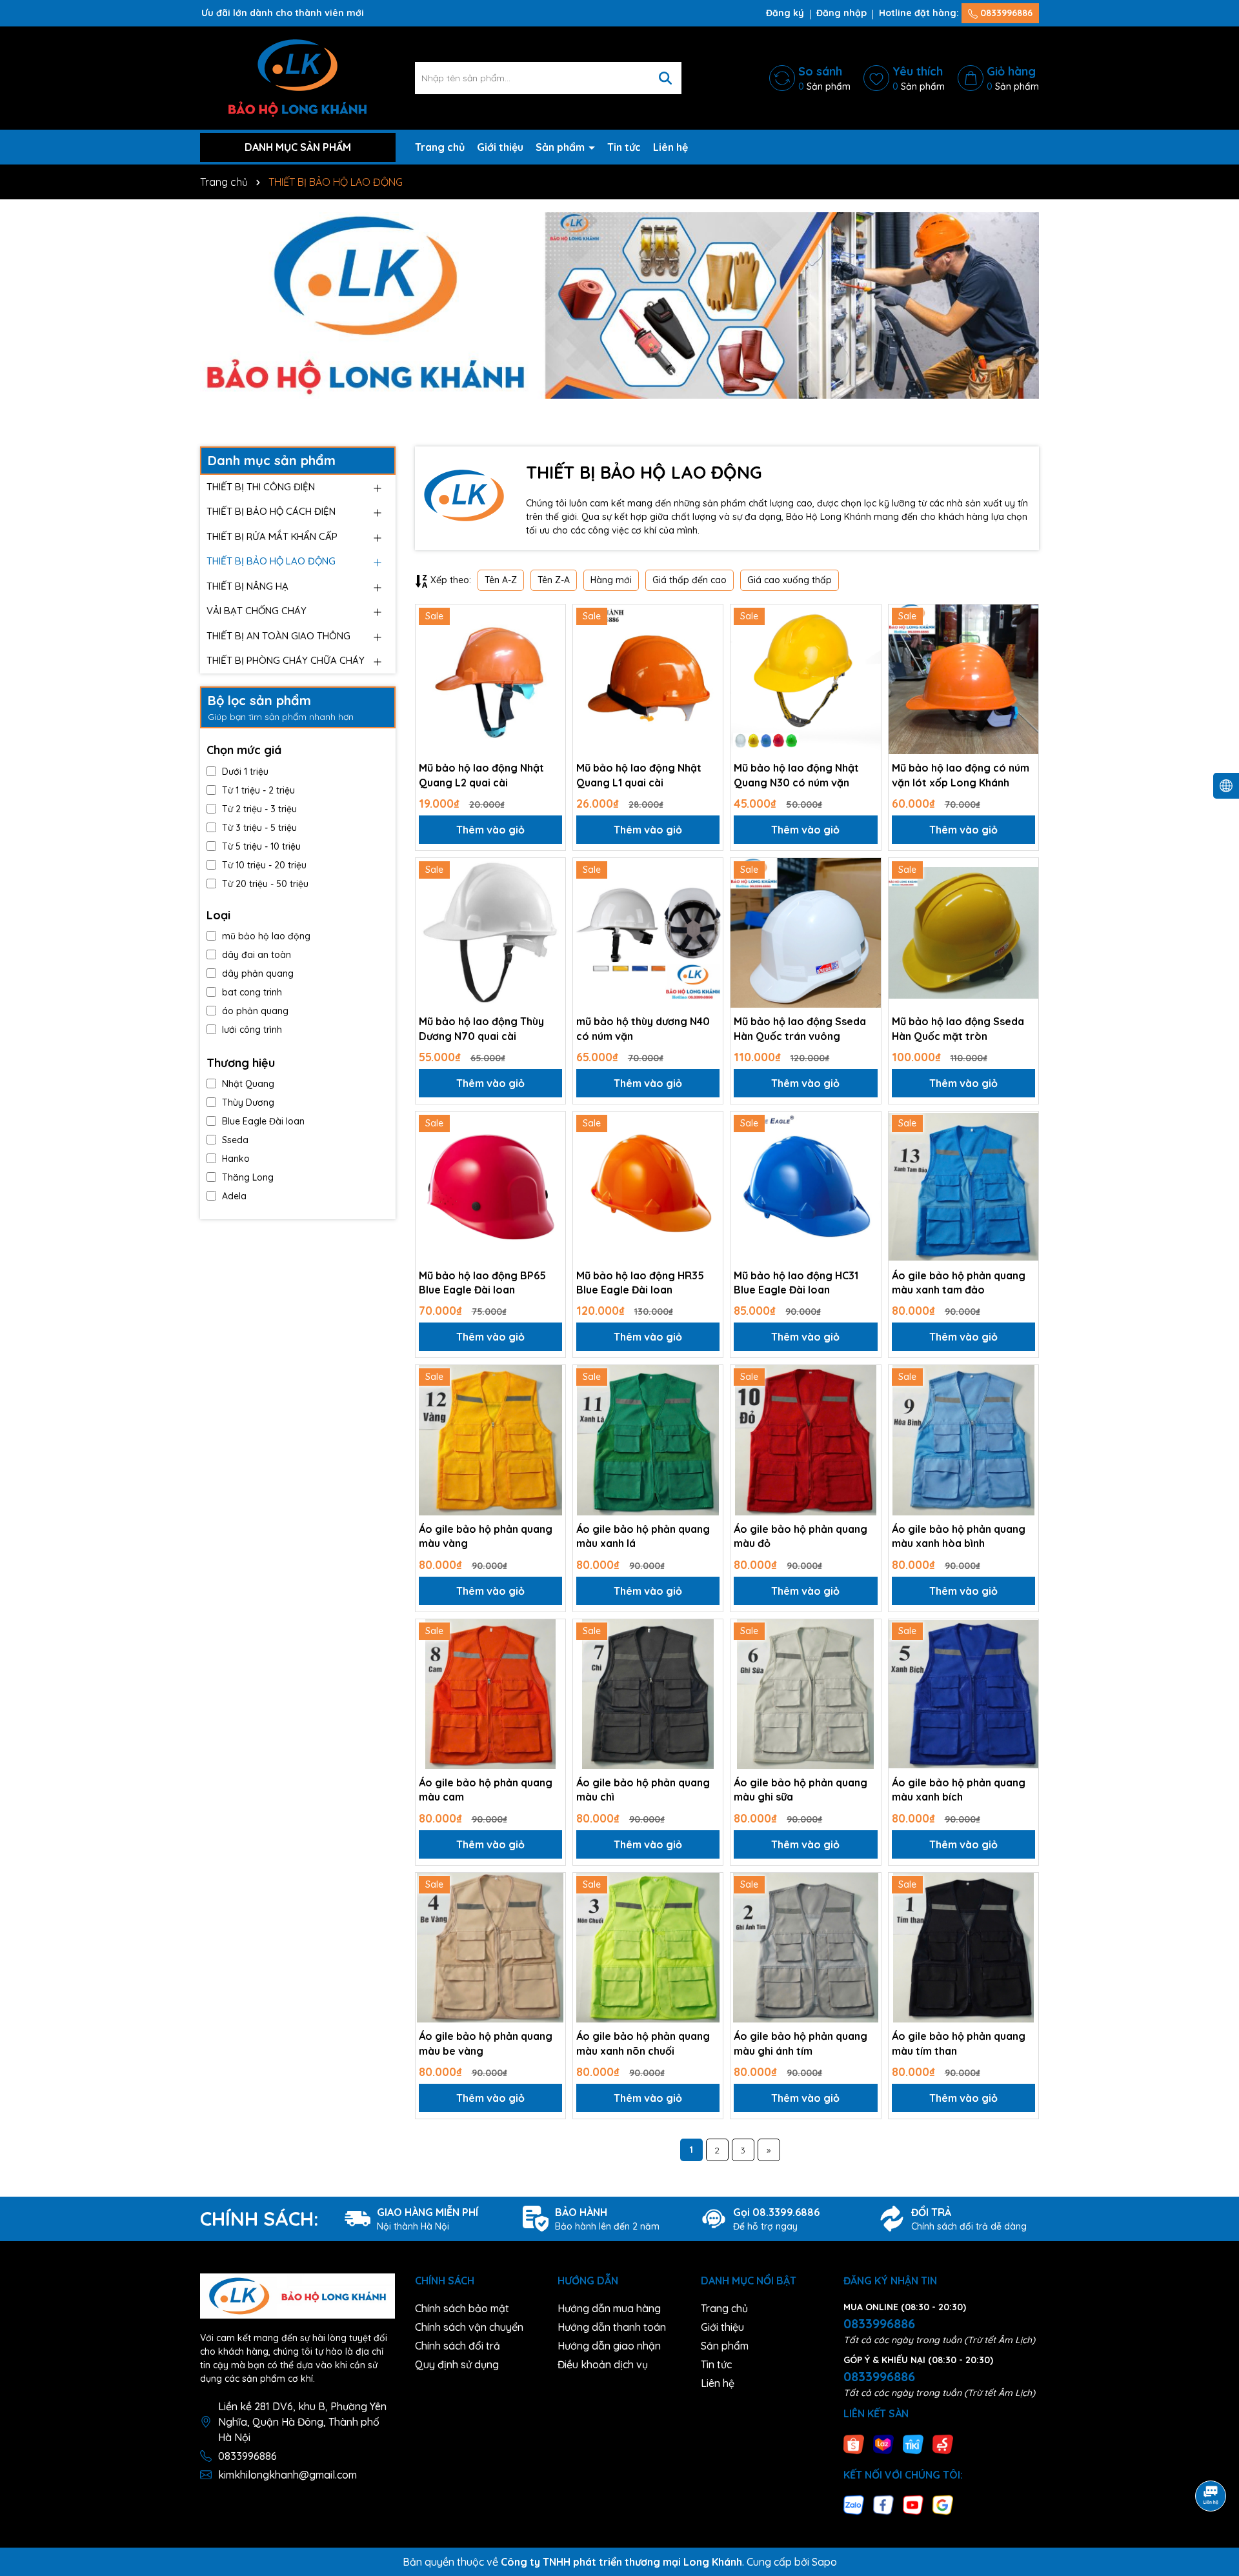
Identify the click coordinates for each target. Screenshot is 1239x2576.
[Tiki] (913, 2443)
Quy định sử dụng (457, 2364)
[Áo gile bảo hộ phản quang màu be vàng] (490, 1948)
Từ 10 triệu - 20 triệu (264, 865)
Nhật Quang (248, 1084)
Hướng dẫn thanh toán (612, 2327)
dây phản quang (258, 973)
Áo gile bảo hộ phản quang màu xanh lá (643, 1536)
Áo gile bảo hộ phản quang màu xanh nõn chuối (643, 2043)
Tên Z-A (554, 580)
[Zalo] (854, 2504)
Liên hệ (670, 147)
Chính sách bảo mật (462, 2308)
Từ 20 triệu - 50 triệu (265, 884)
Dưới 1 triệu (245, 772)
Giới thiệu (500, 147)
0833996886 (1005, 13)
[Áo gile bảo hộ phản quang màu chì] (648, 1694)
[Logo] (297, 77)
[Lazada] (883, 2443)
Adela (234, 1196)
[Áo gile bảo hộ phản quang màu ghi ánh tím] (805, 1948)
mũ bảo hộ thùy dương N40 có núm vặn (643, 1028)
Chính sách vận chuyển (469, 2327)
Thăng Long (248, 1177)
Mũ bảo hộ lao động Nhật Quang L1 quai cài (639, 775)
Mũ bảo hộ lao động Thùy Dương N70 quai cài (481, 1028)
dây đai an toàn (257, 955)
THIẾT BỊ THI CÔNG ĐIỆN (261, 487)
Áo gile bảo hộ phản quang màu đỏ (801, 1536)
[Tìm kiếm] (665, 78)
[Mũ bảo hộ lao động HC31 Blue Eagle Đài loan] (805, 1186)
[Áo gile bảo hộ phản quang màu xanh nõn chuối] (648, 1948)
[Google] (943, 2504)
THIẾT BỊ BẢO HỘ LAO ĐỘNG (271, 561)
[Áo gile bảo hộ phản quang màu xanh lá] (648, 1440)
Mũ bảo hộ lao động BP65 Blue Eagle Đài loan (482, 1283)
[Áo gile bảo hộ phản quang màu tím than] (963, 1948)
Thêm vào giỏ (490, 830)
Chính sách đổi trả (458, 2346)
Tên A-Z (501, 580)
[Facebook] (883, 2504)
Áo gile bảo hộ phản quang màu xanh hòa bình (959, 1536)
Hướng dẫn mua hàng (609, 2308)
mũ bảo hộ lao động (266, 936)
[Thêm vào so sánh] (551, 641)
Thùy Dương (248, 1103)
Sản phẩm (561, 147)
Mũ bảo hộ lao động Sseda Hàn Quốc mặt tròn (958, 1028)
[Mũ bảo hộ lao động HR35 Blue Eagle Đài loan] (648, 1186)
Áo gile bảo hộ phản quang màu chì (643, 1790)
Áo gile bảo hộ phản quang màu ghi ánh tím (801, 2043)
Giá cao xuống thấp (790, 580)
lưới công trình (252, 1030)
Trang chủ (440, 147)
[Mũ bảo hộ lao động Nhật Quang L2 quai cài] (490, 679)
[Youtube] (913, 2504)
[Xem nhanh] (551, 664)
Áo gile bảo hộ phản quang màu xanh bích (959, 1790)
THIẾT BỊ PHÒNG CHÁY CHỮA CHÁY (286, 660)
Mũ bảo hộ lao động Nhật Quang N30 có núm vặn (796, 775)
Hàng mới (611, 580)
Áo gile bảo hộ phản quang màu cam (486, 1790)
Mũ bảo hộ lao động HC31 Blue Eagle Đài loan (796, 1283)
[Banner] (619, 305)
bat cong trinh (252, 992)
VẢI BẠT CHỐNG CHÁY (257, 611)
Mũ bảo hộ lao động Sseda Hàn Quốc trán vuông (800, 1028)
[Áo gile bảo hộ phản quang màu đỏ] (805, 1440)
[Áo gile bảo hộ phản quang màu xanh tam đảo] (963, 1186)
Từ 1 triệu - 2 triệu (258, 790)
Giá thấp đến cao (690, 580)
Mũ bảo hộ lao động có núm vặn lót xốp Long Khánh (961, 775)
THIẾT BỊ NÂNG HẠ (247, 586)
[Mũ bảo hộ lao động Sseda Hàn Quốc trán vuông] (805, 933)
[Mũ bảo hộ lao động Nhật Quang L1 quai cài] (648, 679)
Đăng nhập (841, 13)
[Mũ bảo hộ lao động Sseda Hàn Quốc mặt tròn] (963, 933)
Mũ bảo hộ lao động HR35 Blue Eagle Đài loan (640, 1283)
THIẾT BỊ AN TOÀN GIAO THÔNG (278, 636)
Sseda (235, 1140)
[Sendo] (943, 2443)
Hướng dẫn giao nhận (609, 2346)
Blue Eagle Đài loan (263, 1121)
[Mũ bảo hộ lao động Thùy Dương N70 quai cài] (490, 933)
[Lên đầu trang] (1211, 2460)
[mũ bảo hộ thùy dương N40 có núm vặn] (648, 933)
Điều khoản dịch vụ (603, 2364)
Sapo (824, 2562)
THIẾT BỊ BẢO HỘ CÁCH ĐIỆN (271, 511)
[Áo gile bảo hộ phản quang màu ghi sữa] (805, 1694)
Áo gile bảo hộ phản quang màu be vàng (486, 2043)
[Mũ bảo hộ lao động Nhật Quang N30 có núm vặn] (805, 679)
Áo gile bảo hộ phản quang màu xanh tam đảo (959, 1283)
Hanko (236, 1159)
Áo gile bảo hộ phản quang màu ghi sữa (801, 1790)
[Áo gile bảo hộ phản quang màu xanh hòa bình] (963, 1440)
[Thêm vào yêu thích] (551, 619)
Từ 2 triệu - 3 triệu (259, 809)
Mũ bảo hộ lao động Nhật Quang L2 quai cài (481, 775)
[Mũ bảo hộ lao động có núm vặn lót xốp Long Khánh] (963, 679)
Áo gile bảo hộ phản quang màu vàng (486, 1536)
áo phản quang (255, 1011)
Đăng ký (785, 13)
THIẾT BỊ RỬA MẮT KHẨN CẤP (272, 536)
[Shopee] (854, 2443)
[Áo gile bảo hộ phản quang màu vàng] (490, 1440)
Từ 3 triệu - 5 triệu (259, 828)
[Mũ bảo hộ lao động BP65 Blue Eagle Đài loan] (490, 1186)
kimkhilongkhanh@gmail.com (287, 2475)
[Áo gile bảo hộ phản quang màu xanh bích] (963, 1694)
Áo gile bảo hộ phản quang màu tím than (959, 2043)
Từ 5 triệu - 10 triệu (261, 846)
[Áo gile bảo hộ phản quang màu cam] (490, 1694)
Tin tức (624, 147)
